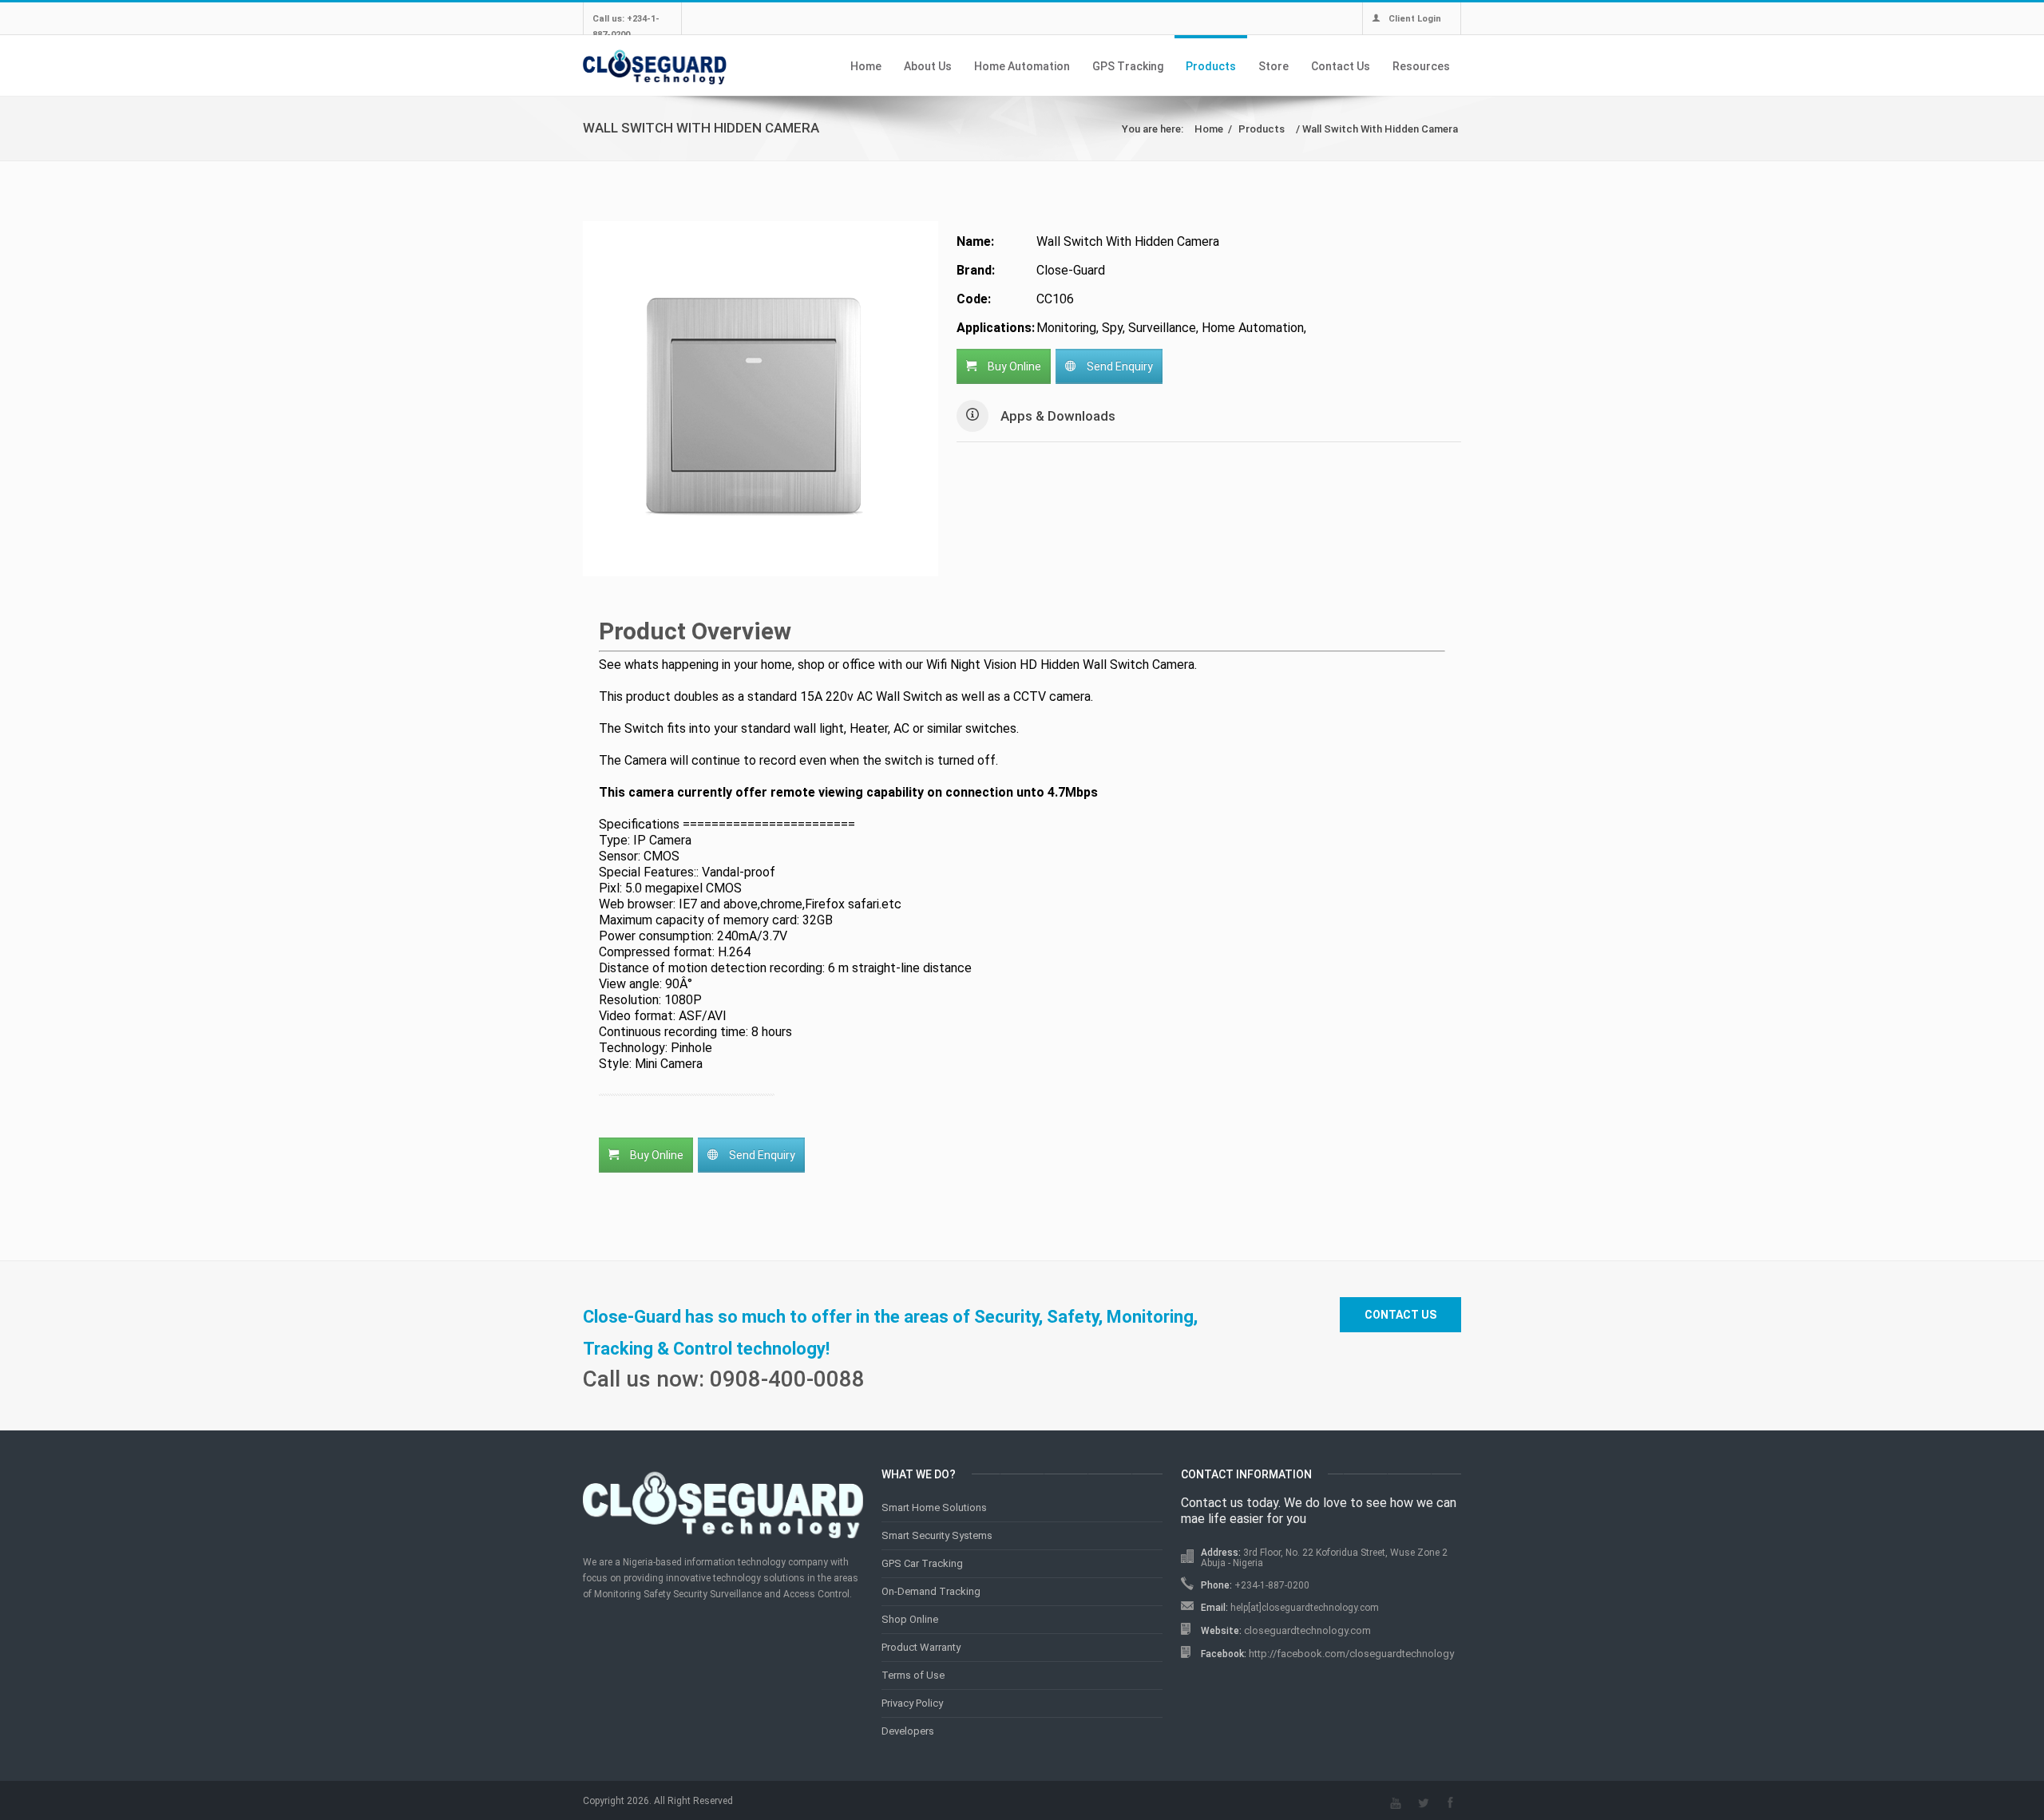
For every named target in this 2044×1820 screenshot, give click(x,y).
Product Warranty (921, 1647)
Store (1274, 66)
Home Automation (1022, 66)
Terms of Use (913, 1675)
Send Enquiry (1119, 366)
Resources (1421, 66)
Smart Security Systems (937, 1535)
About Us (928, 66)
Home (866, 66)
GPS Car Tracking (922, 1563)
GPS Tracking (1128, 66)
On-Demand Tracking (931, 1591)
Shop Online (910, 1619)
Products (1211, 66)
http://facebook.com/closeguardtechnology (1351, 1654)
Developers (908, 1731)
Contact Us (1341, 66)
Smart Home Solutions (934, 1507)
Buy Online (1013, 366)
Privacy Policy (912, 1703)
